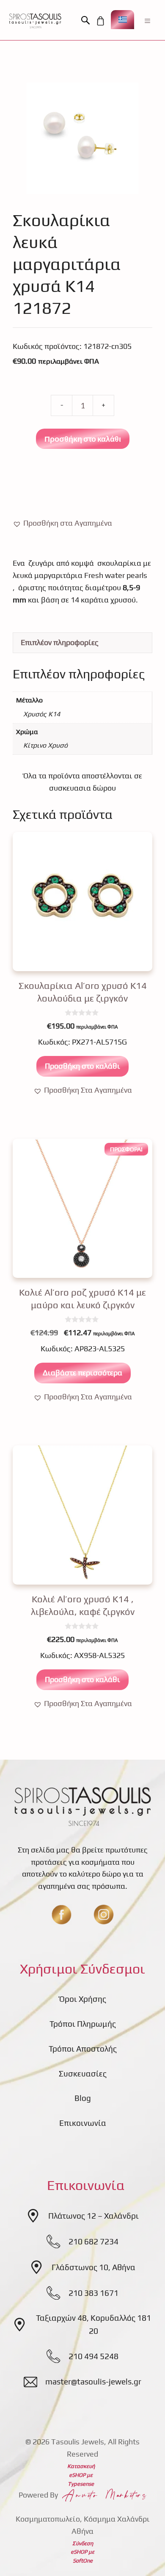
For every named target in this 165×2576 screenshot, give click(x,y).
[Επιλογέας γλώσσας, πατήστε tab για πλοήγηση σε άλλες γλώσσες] (122, 20)
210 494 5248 (93, 2356)
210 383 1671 (93, 2293)
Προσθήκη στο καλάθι (83, 439)
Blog (83, 2098)
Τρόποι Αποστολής (83, 2049)
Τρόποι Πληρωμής (83, 2024)
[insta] (104, 1914)
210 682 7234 (93, 2241)
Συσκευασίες (83, 2074)
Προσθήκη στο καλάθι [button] (82, 1066)
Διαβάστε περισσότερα (82, 1373)
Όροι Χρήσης (83, 1999)
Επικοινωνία (83, 2123)
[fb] (61, 1914)
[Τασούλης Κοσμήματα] (35, 21)
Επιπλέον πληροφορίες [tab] (60, 642)
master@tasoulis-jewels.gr (93, 2382)
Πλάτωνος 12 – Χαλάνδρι (93, 2216)
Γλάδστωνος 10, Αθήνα (93, 2267)
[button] (88, 21)
